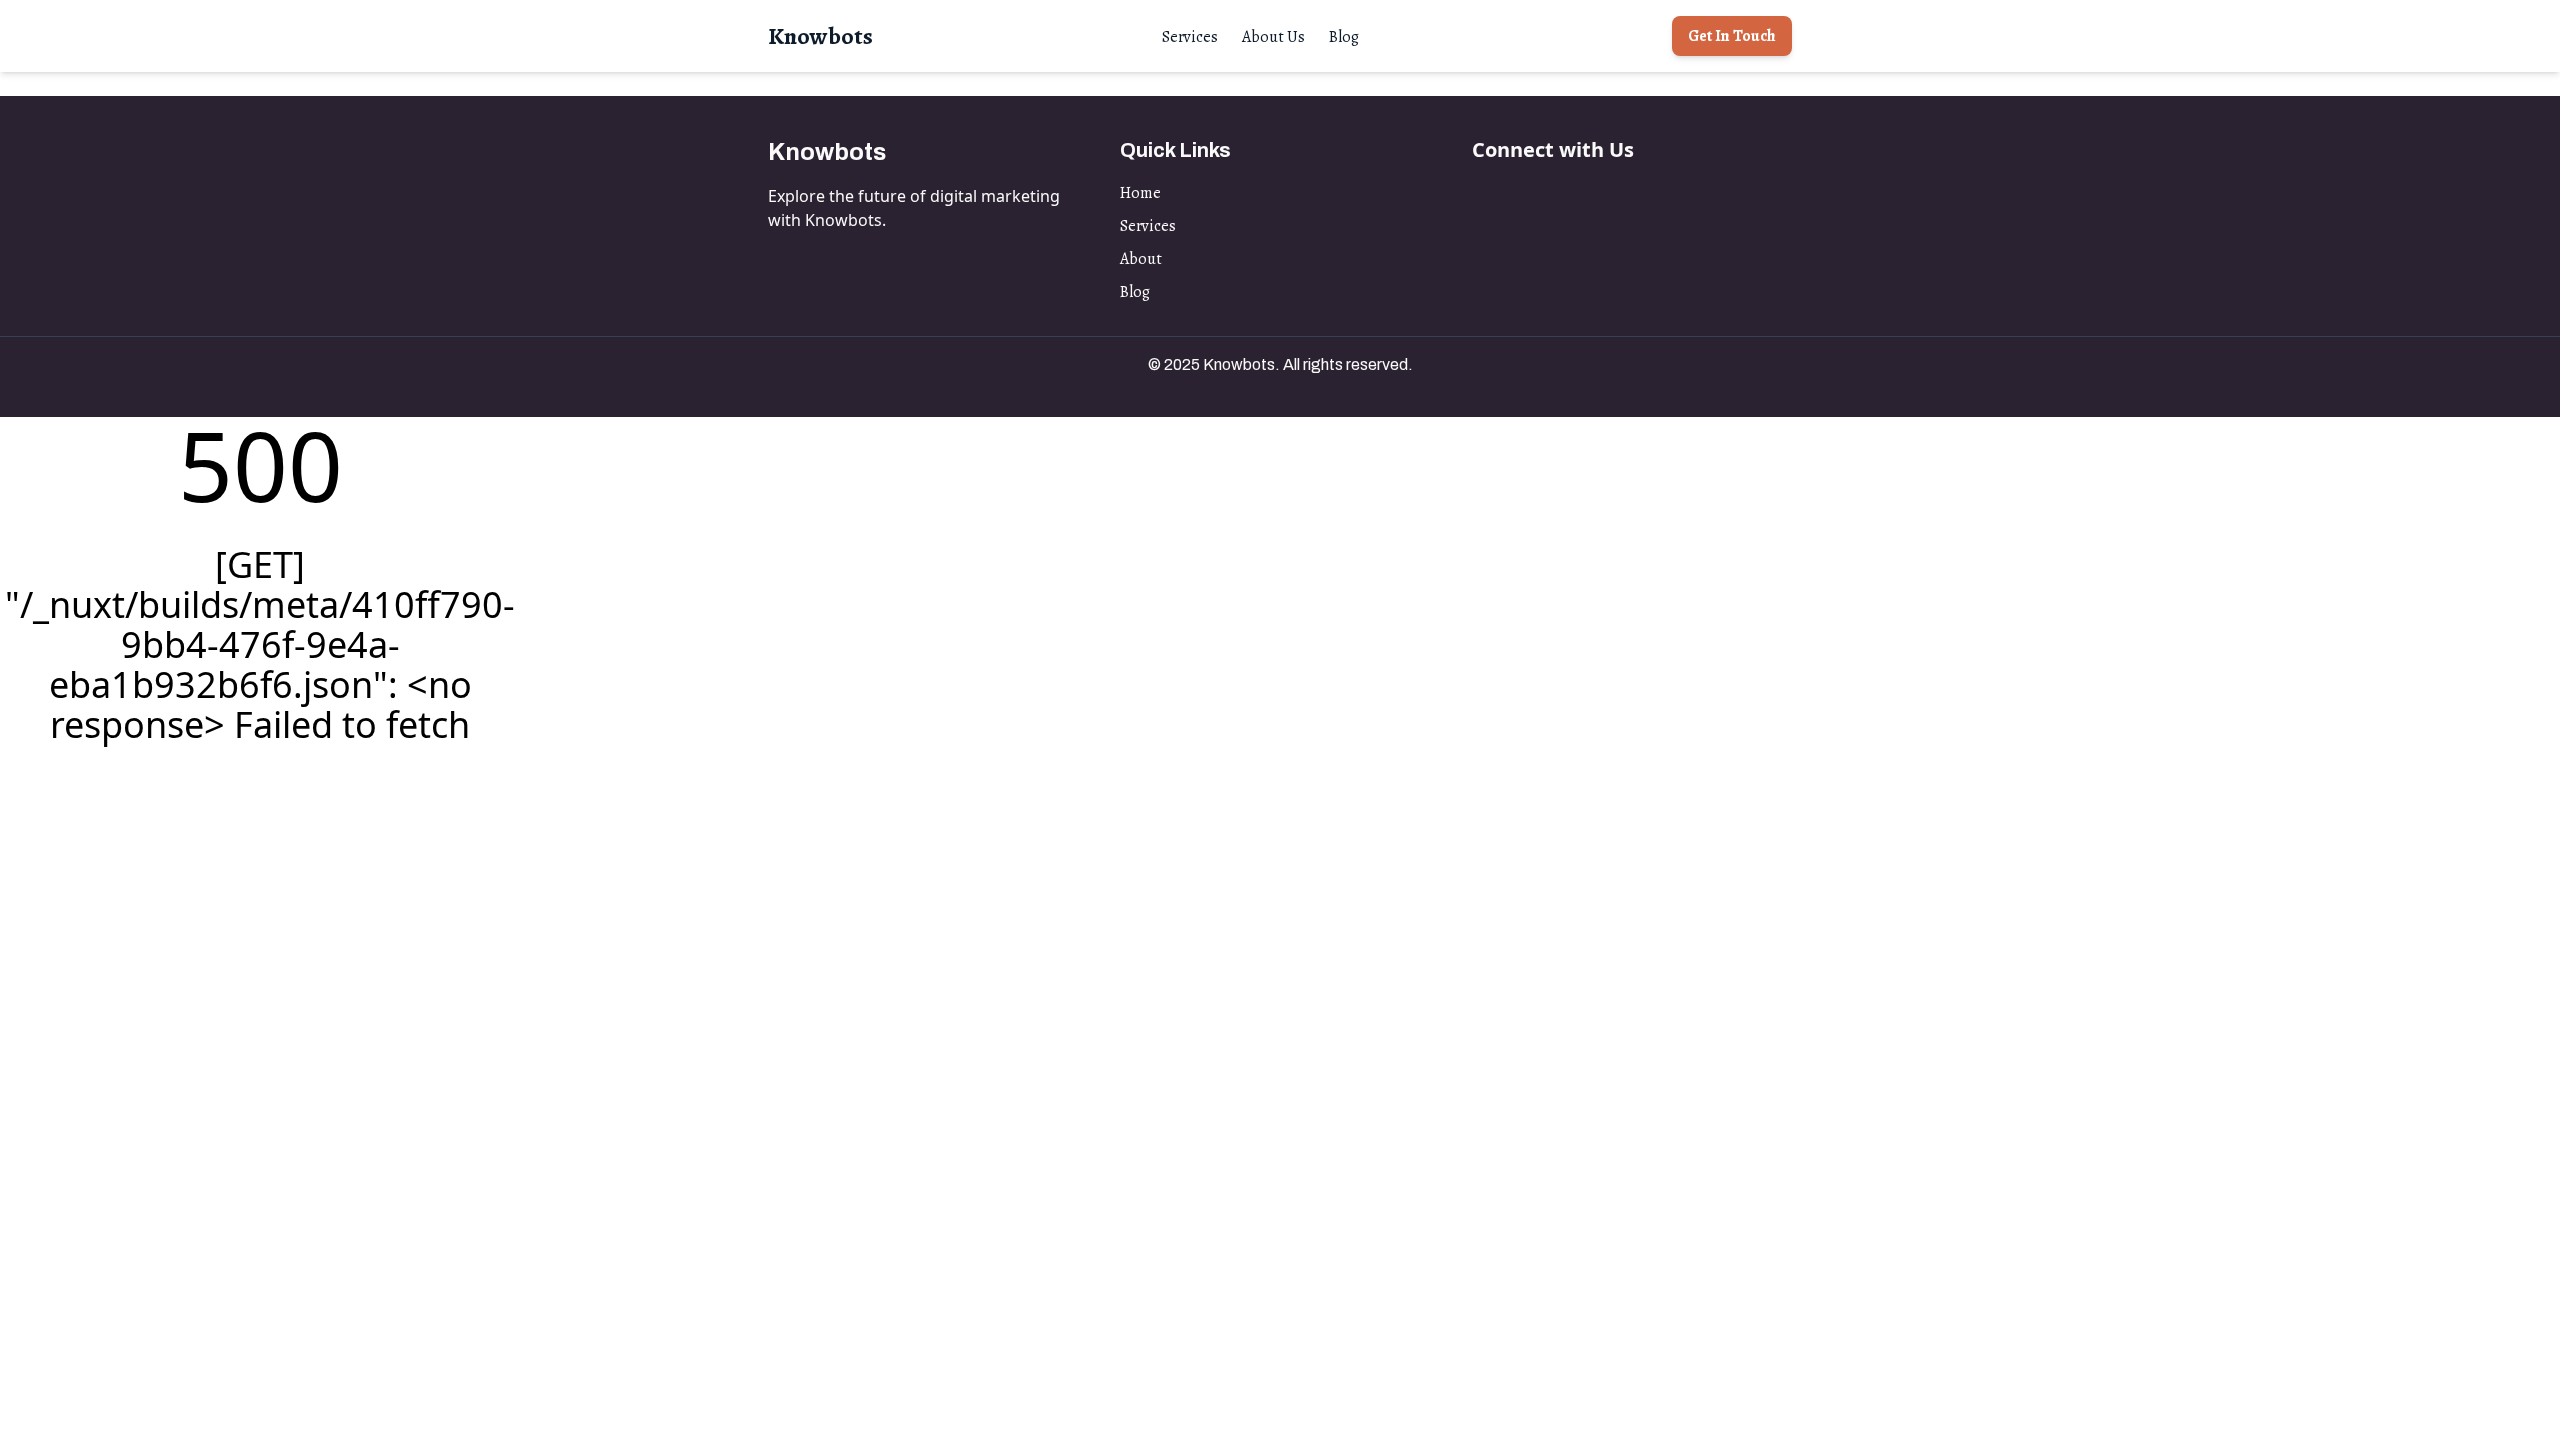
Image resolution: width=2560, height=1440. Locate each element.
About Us (1273, 37)
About (1141, 259)
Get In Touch (1732, 36)
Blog (1344, 37)
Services (1190, 37)
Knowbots (820, 36)
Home (1140, 193)
